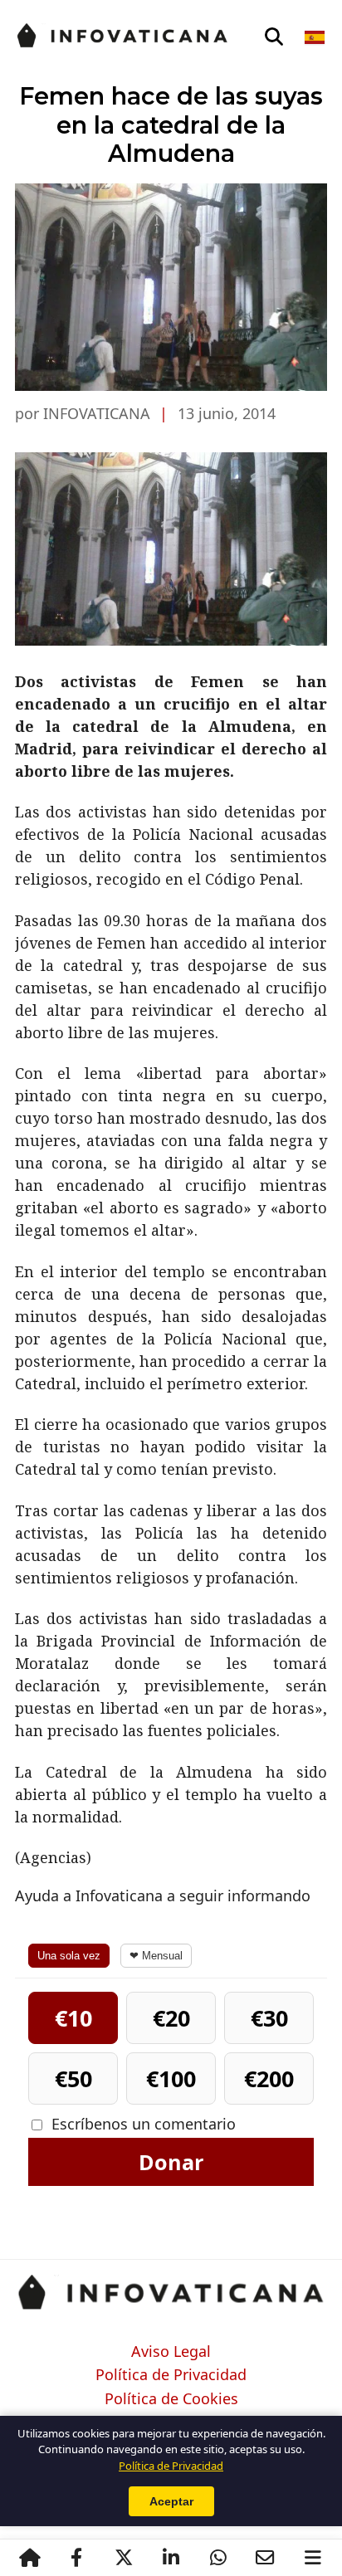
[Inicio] (29, 2558)
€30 (269, 2018)
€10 (73, 2018)
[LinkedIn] (171, 2558)
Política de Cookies (171, 2399)
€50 (73, 2078)
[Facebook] (76, 2558)
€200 (269, 2078)
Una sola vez (69, 1956)
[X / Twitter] (123, 2558)
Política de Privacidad (171, 2375)
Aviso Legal (171, 2352)
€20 (171, 2018)
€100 (171, 2078)
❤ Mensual (156, 1956)
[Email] (265, 2558)
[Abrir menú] (313, 2558)
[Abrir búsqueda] (274, 37)
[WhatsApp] (218, 2558)
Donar (171, 2162)
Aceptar (171, 2501)
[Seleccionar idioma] (316, 37)
